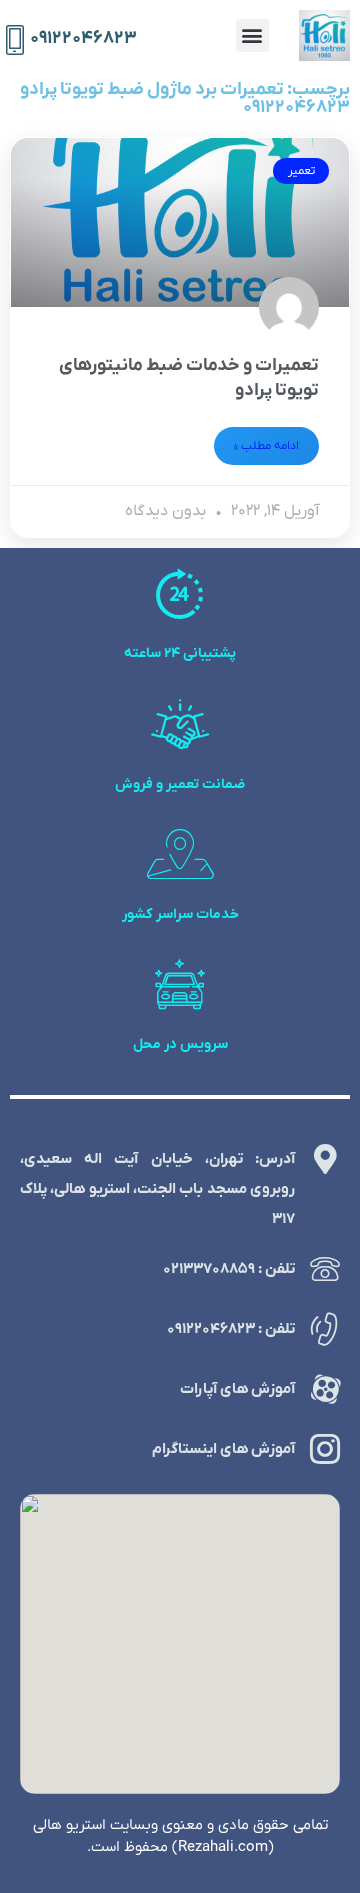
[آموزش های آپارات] (325, 1389)
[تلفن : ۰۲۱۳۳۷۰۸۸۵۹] (325, 1269)
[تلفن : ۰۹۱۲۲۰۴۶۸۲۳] (325, 1329)
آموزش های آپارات (237, 1389)
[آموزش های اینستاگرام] (325, 1449)
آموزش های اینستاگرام (223, 1449)
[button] (252, 35)
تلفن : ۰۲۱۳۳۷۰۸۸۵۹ (229, 1269)
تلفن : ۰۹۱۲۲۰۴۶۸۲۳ (231, 1329)
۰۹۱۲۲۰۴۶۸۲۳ (83, 38)
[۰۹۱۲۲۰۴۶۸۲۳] (15, 40)
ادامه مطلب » (266, 446)
